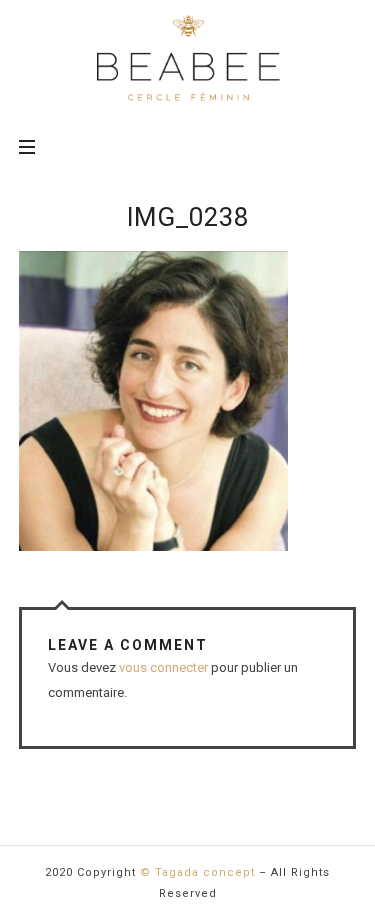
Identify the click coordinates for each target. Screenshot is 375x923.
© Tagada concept (197, 872)
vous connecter (163, 667)
